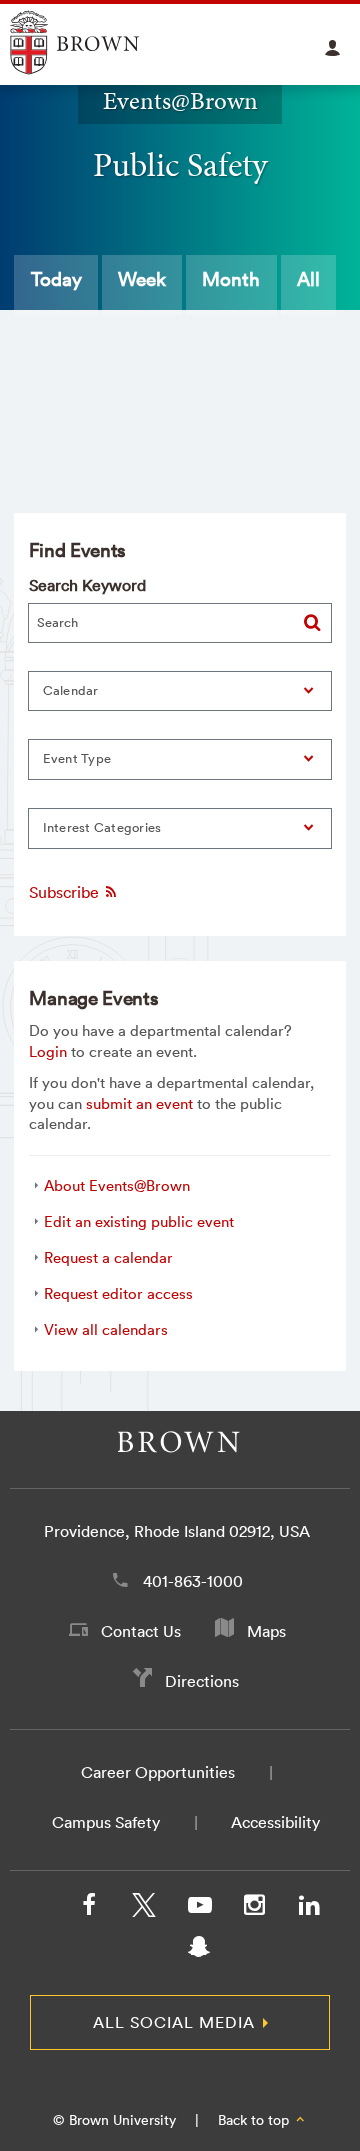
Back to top (255, 2120)
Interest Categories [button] (102, 827)
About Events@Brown (117, 1185)
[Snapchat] (199, 1951)
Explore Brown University (97, 42)
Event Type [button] (77, 758)
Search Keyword (87, 585)
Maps (266, 1631)
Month (231, 279)
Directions (202, 1681)
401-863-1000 (193, 1581)
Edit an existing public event (139, 1221)
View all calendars (106, 1329)
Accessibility (275, 1822)
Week (142, 279)
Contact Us (141, 1631)
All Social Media (174, 2022)
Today (56, 279)
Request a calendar (108, 1257)
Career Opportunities (158, 1772)
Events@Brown (180, 101)
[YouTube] (199, 1909)
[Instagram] (254, 1909)
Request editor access (118, 1293)
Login (48, 1051)
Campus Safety (106, 1822)
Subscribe (66, 892)
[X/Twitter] (144, 1909)
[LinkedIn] (309, 1909)
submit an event (139, 1103)
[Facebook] (89, 1909)
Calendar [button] (71, 690)
